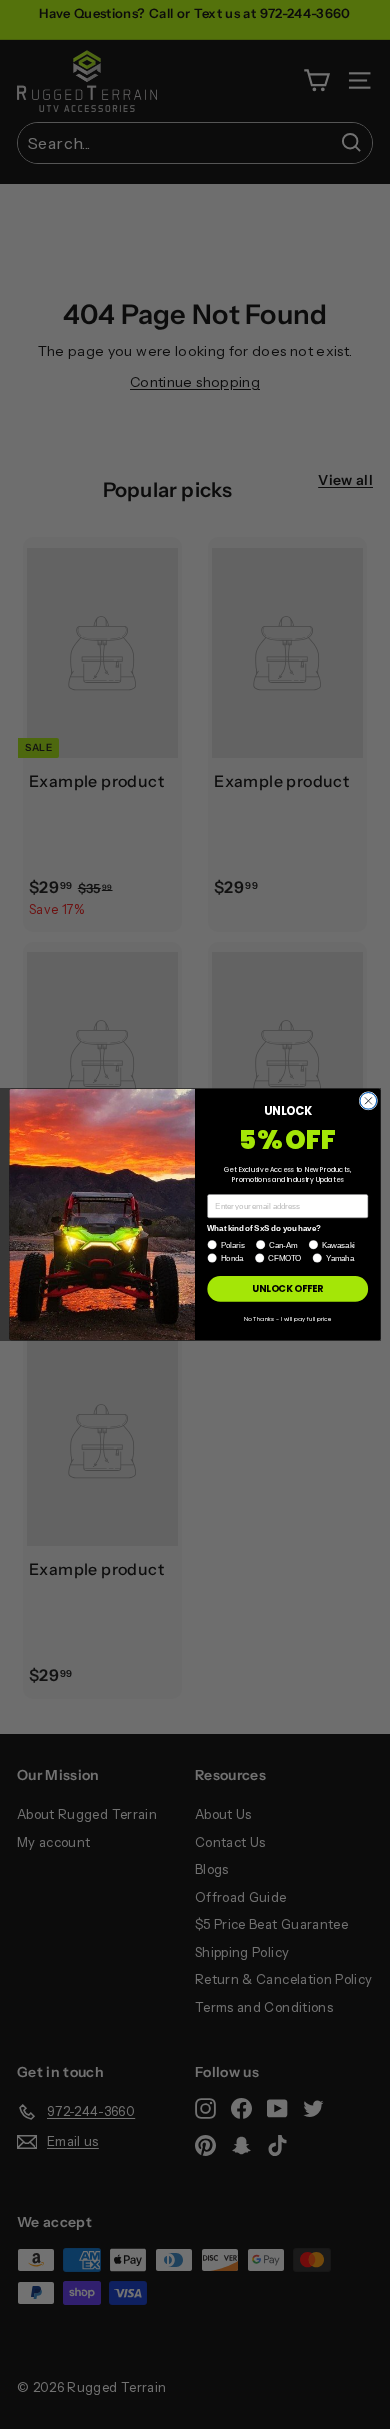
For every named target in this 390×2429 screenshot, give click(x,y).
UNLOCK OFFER (287, 1288)
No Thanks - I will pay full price (287, 1318)
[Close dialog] (368, 1101)
